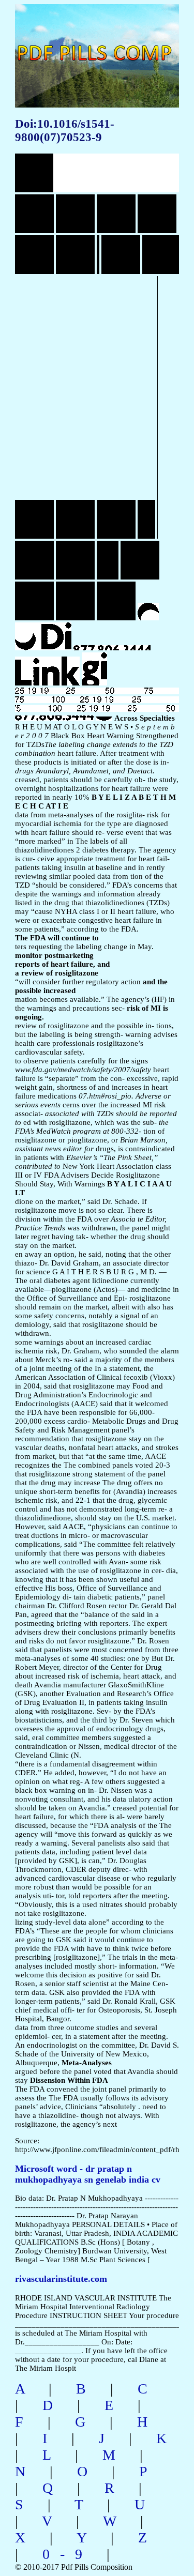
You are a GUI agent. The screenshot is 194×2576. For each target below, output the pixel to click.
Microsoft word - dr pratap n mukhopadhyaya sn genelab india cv (88, 2174)
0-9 (68, 2554)
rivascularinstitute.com (61, 2279)
